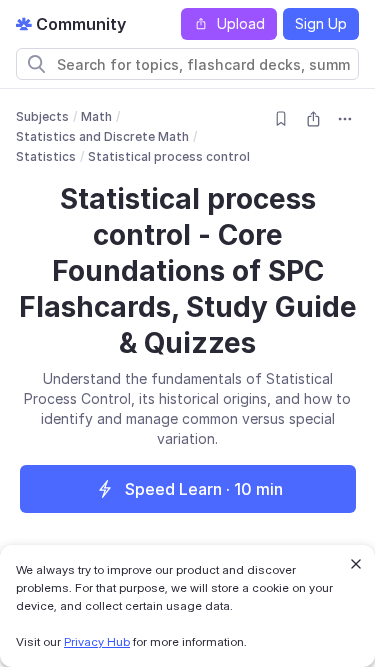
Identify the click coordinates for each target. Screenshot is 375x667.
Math (96, 116)
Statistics (46, 156)
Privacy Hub (97, 641)
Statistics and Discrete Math (102, 136)
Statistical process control (169, 156)
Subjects (42, 116)
